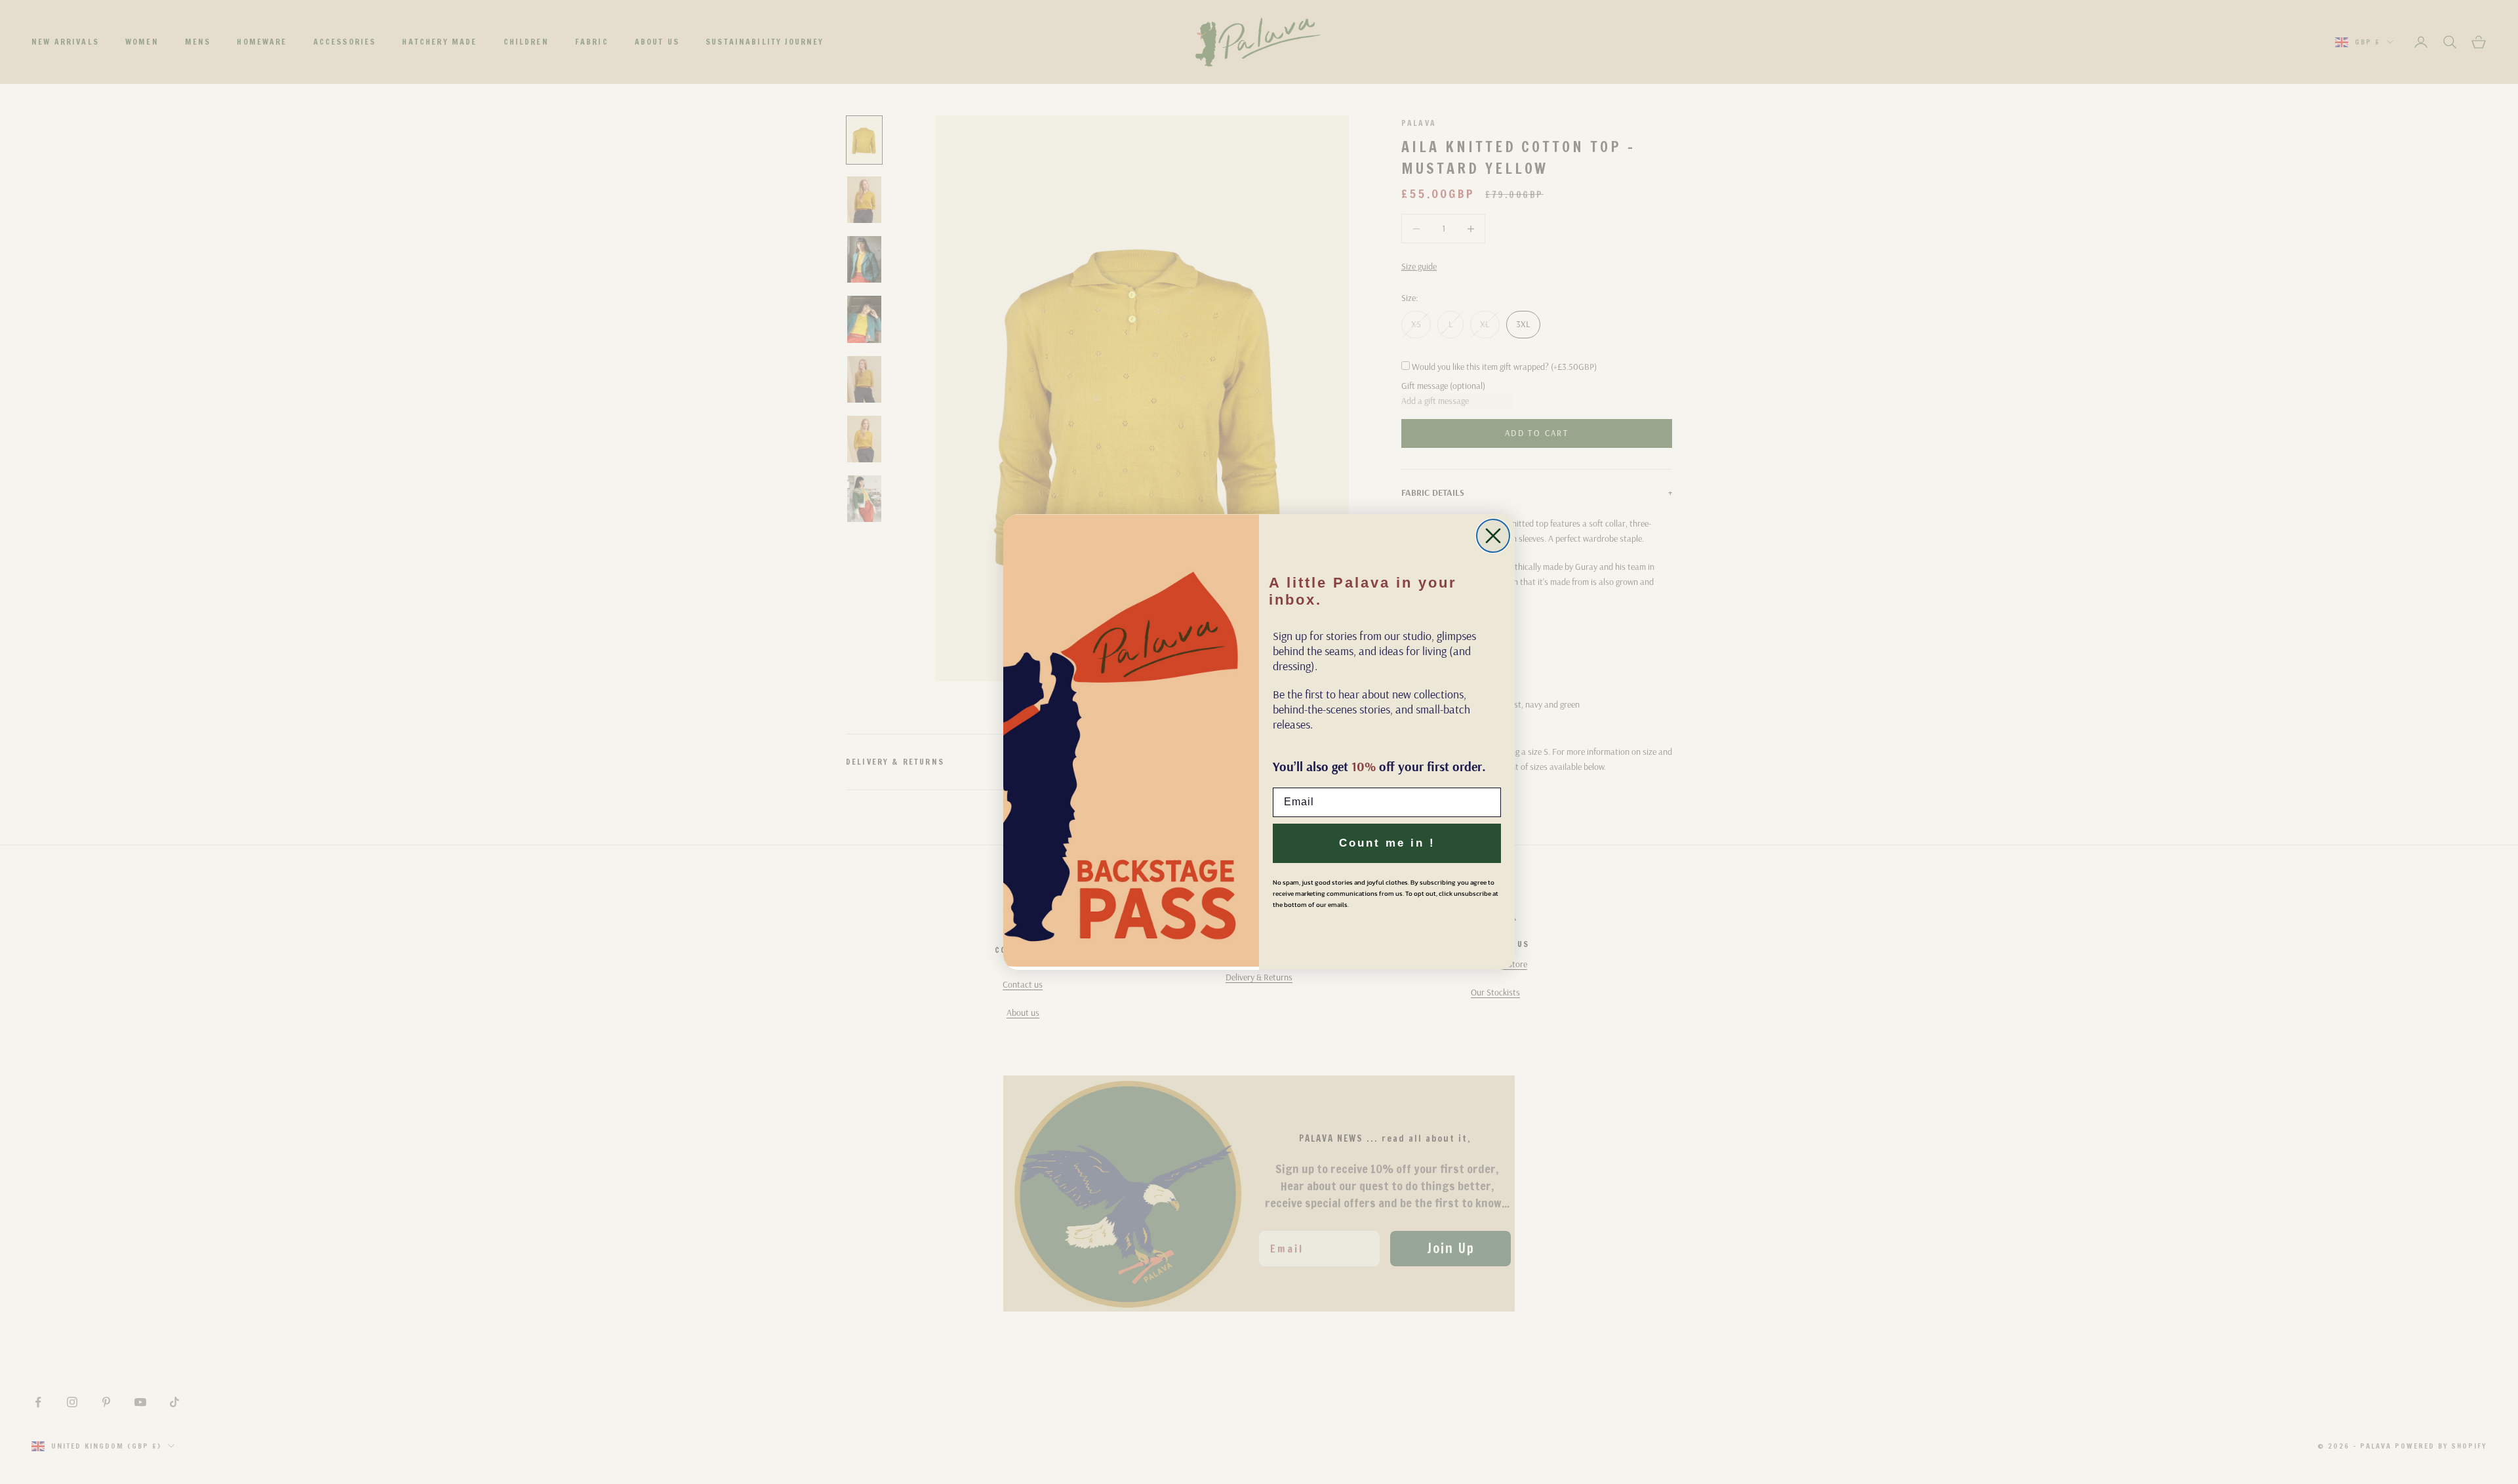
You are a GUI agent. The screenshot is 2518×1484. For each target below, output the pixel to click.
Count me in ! (1387, 843)
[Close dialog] (1493, 536)
